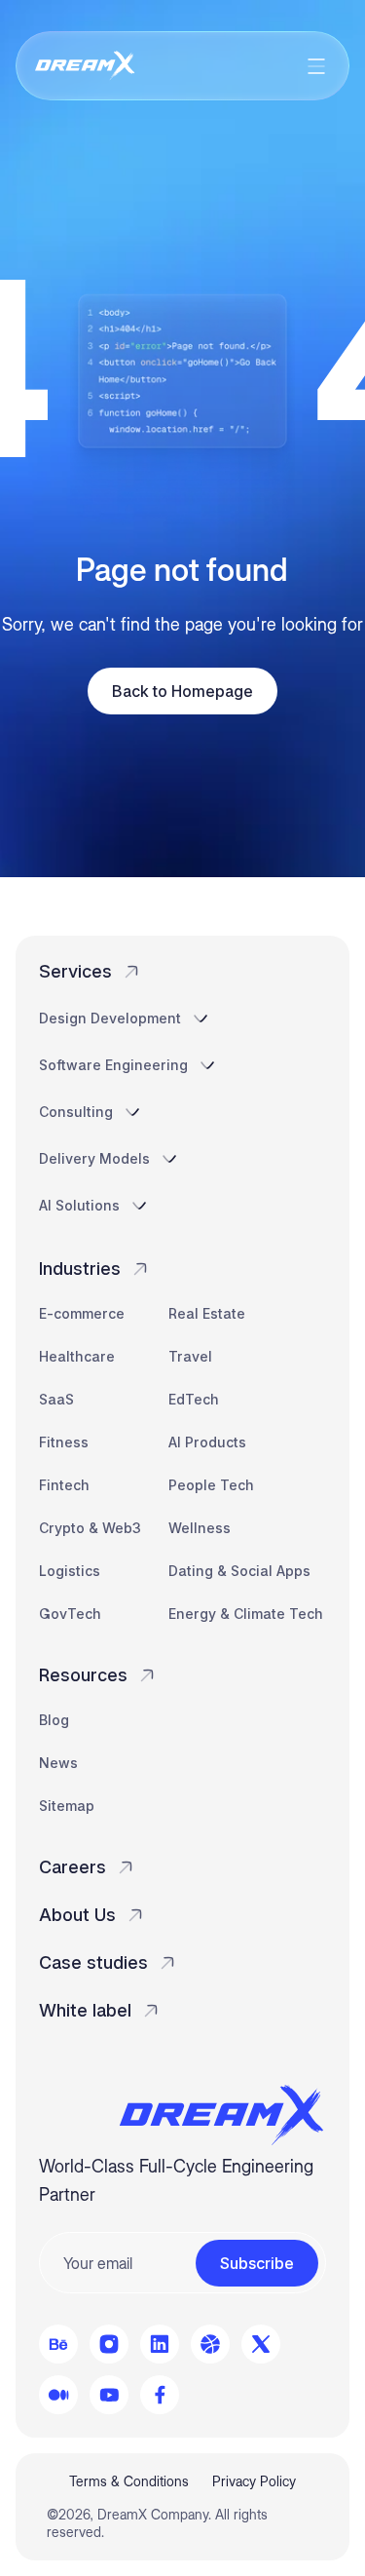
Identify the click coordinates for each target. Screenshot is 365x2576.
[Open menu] (316, 66)
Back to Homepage (182, 691)
